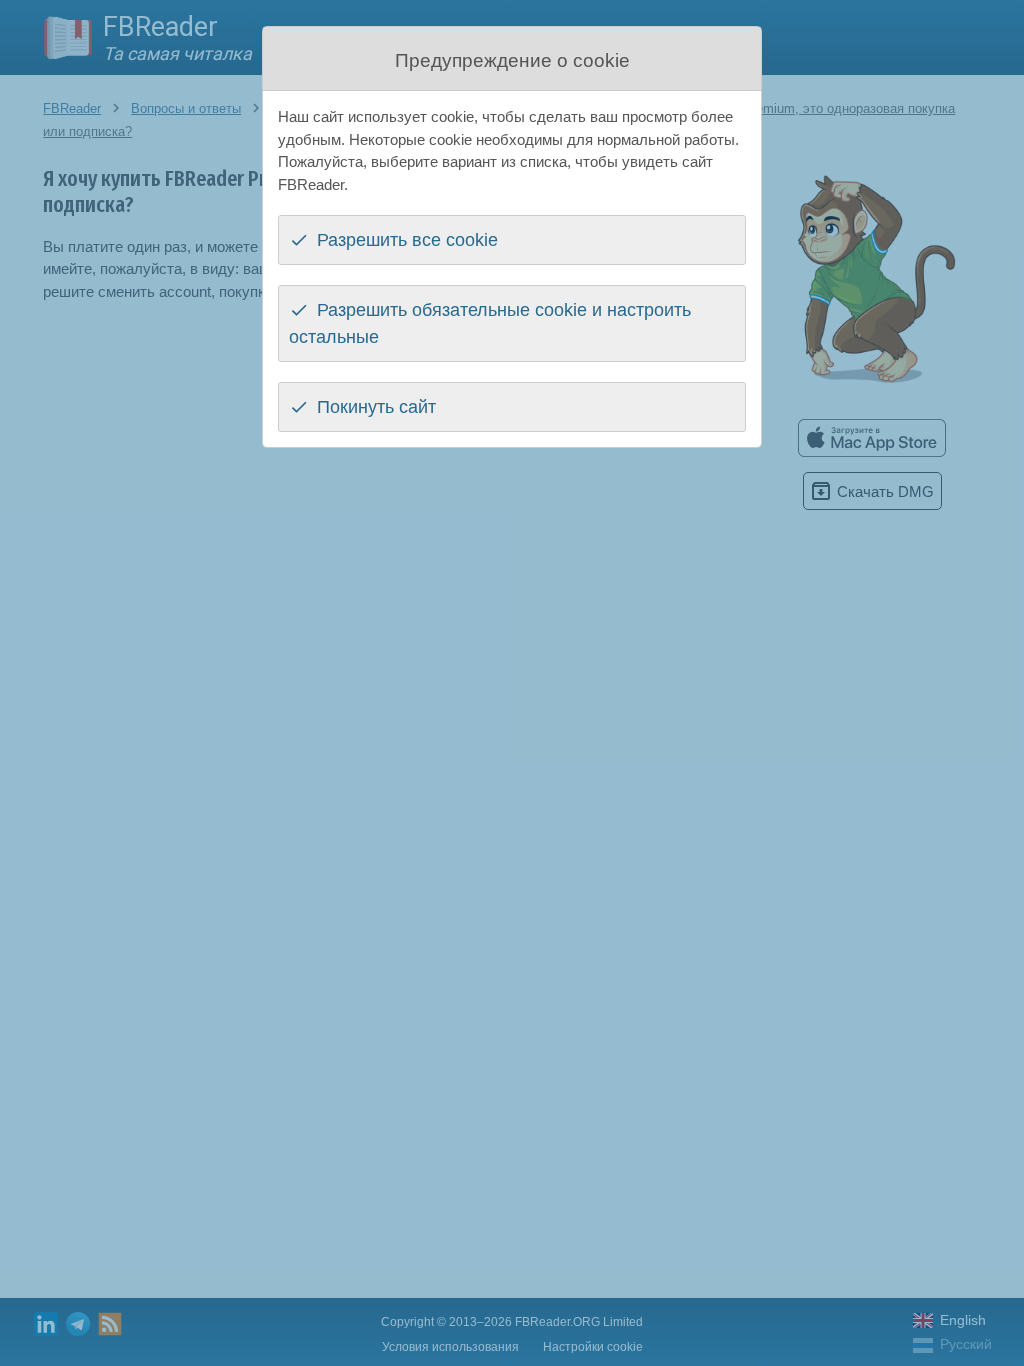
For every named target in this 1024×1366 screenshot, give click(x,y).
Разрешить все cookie (407, 240)
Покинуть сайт (376, 407)
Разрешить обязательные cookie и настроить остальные (490, 323)
